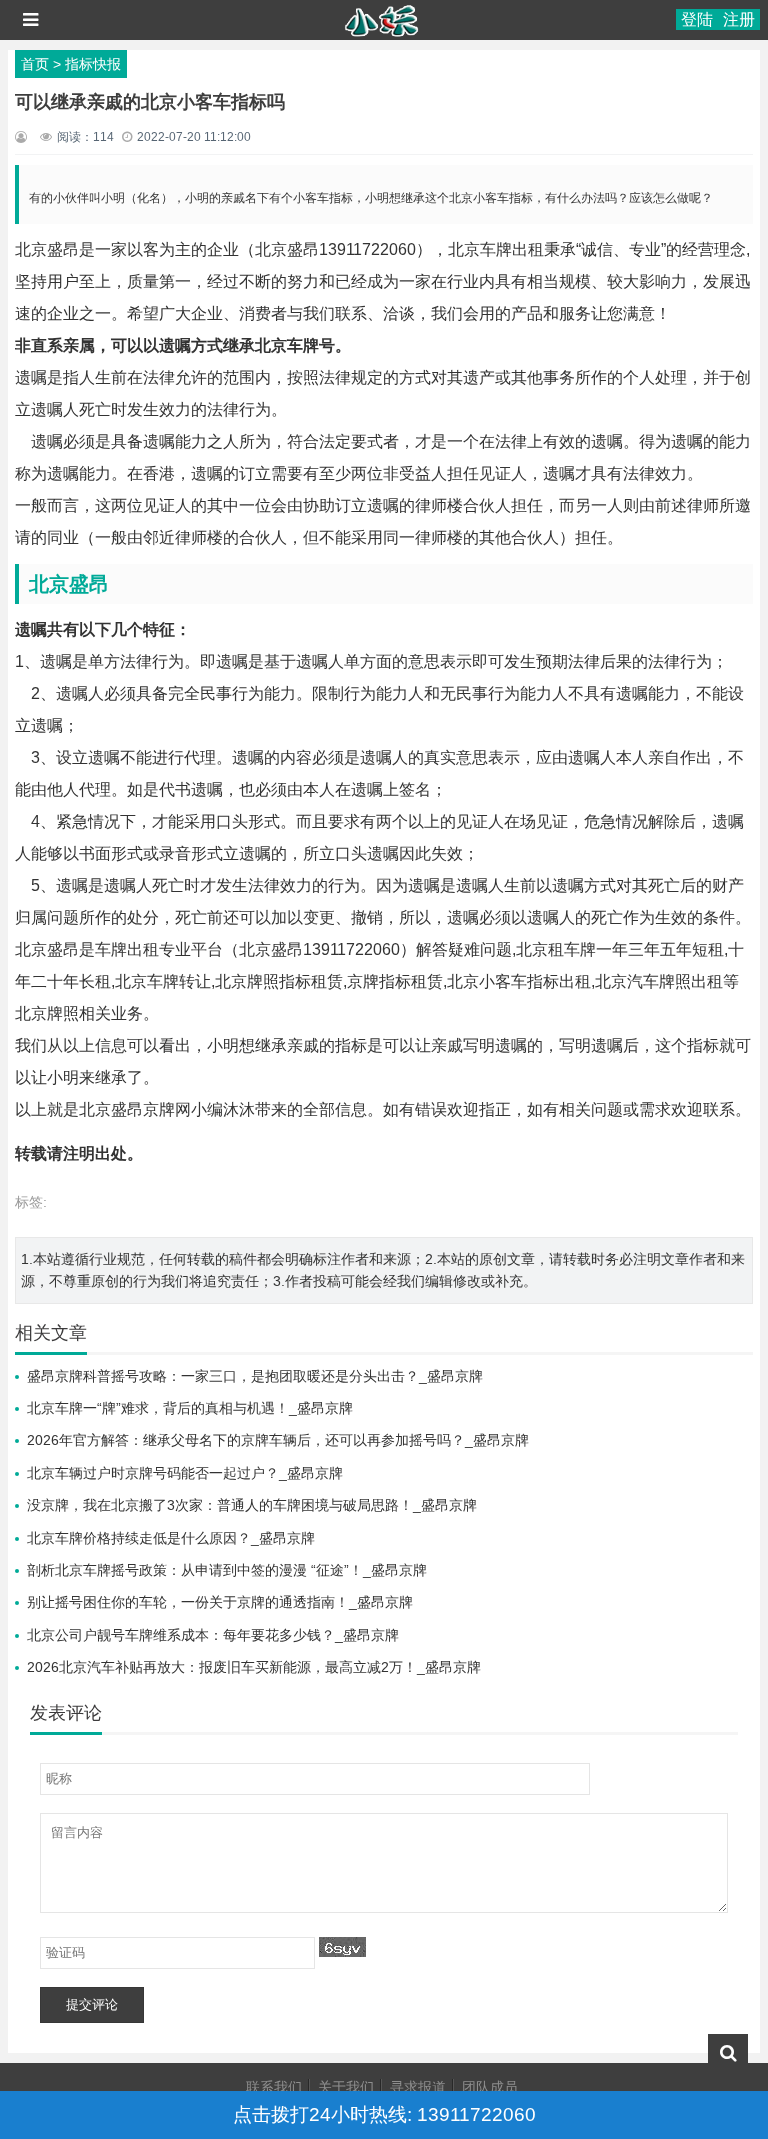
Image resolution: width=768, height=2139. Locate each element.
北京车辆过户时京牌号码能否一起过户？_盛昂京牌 (185, 1473)
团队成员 (490, 2087)
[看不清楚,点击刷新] (342, 1947)
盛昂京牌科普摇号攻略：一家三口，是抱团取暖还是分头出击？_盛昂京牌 (255, 1376)
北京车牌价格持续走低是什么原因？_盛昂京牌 (171, 1538)
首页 (35, 64)
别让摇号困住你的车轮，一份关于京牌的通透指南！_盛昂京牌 (220, 1602)
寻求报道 (418, 2087)
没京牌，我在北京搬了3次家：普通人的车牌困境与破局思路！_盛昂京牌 (252, 1505)
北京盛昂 (69, 584)
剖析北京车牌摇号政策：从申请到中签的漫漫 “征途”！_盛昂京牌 (227, 1570)
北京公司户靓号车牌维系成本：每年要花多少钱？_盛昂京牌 (213, 1635)
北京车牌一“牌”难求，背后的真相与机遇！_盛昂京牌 (190, 1408)
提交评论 (92, 2004)
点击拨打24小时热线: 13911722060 (384, 2114)
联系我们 (274, 2087)
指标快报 (93, 64)
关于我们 (346, 2087)
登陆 (697, 19)
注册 (739, 19)
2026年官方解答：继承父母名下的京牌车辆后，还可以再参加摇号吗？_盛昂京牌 (278, 1440)
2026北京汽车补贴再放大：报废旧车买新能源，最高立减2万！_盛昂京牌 (254, 1667)
